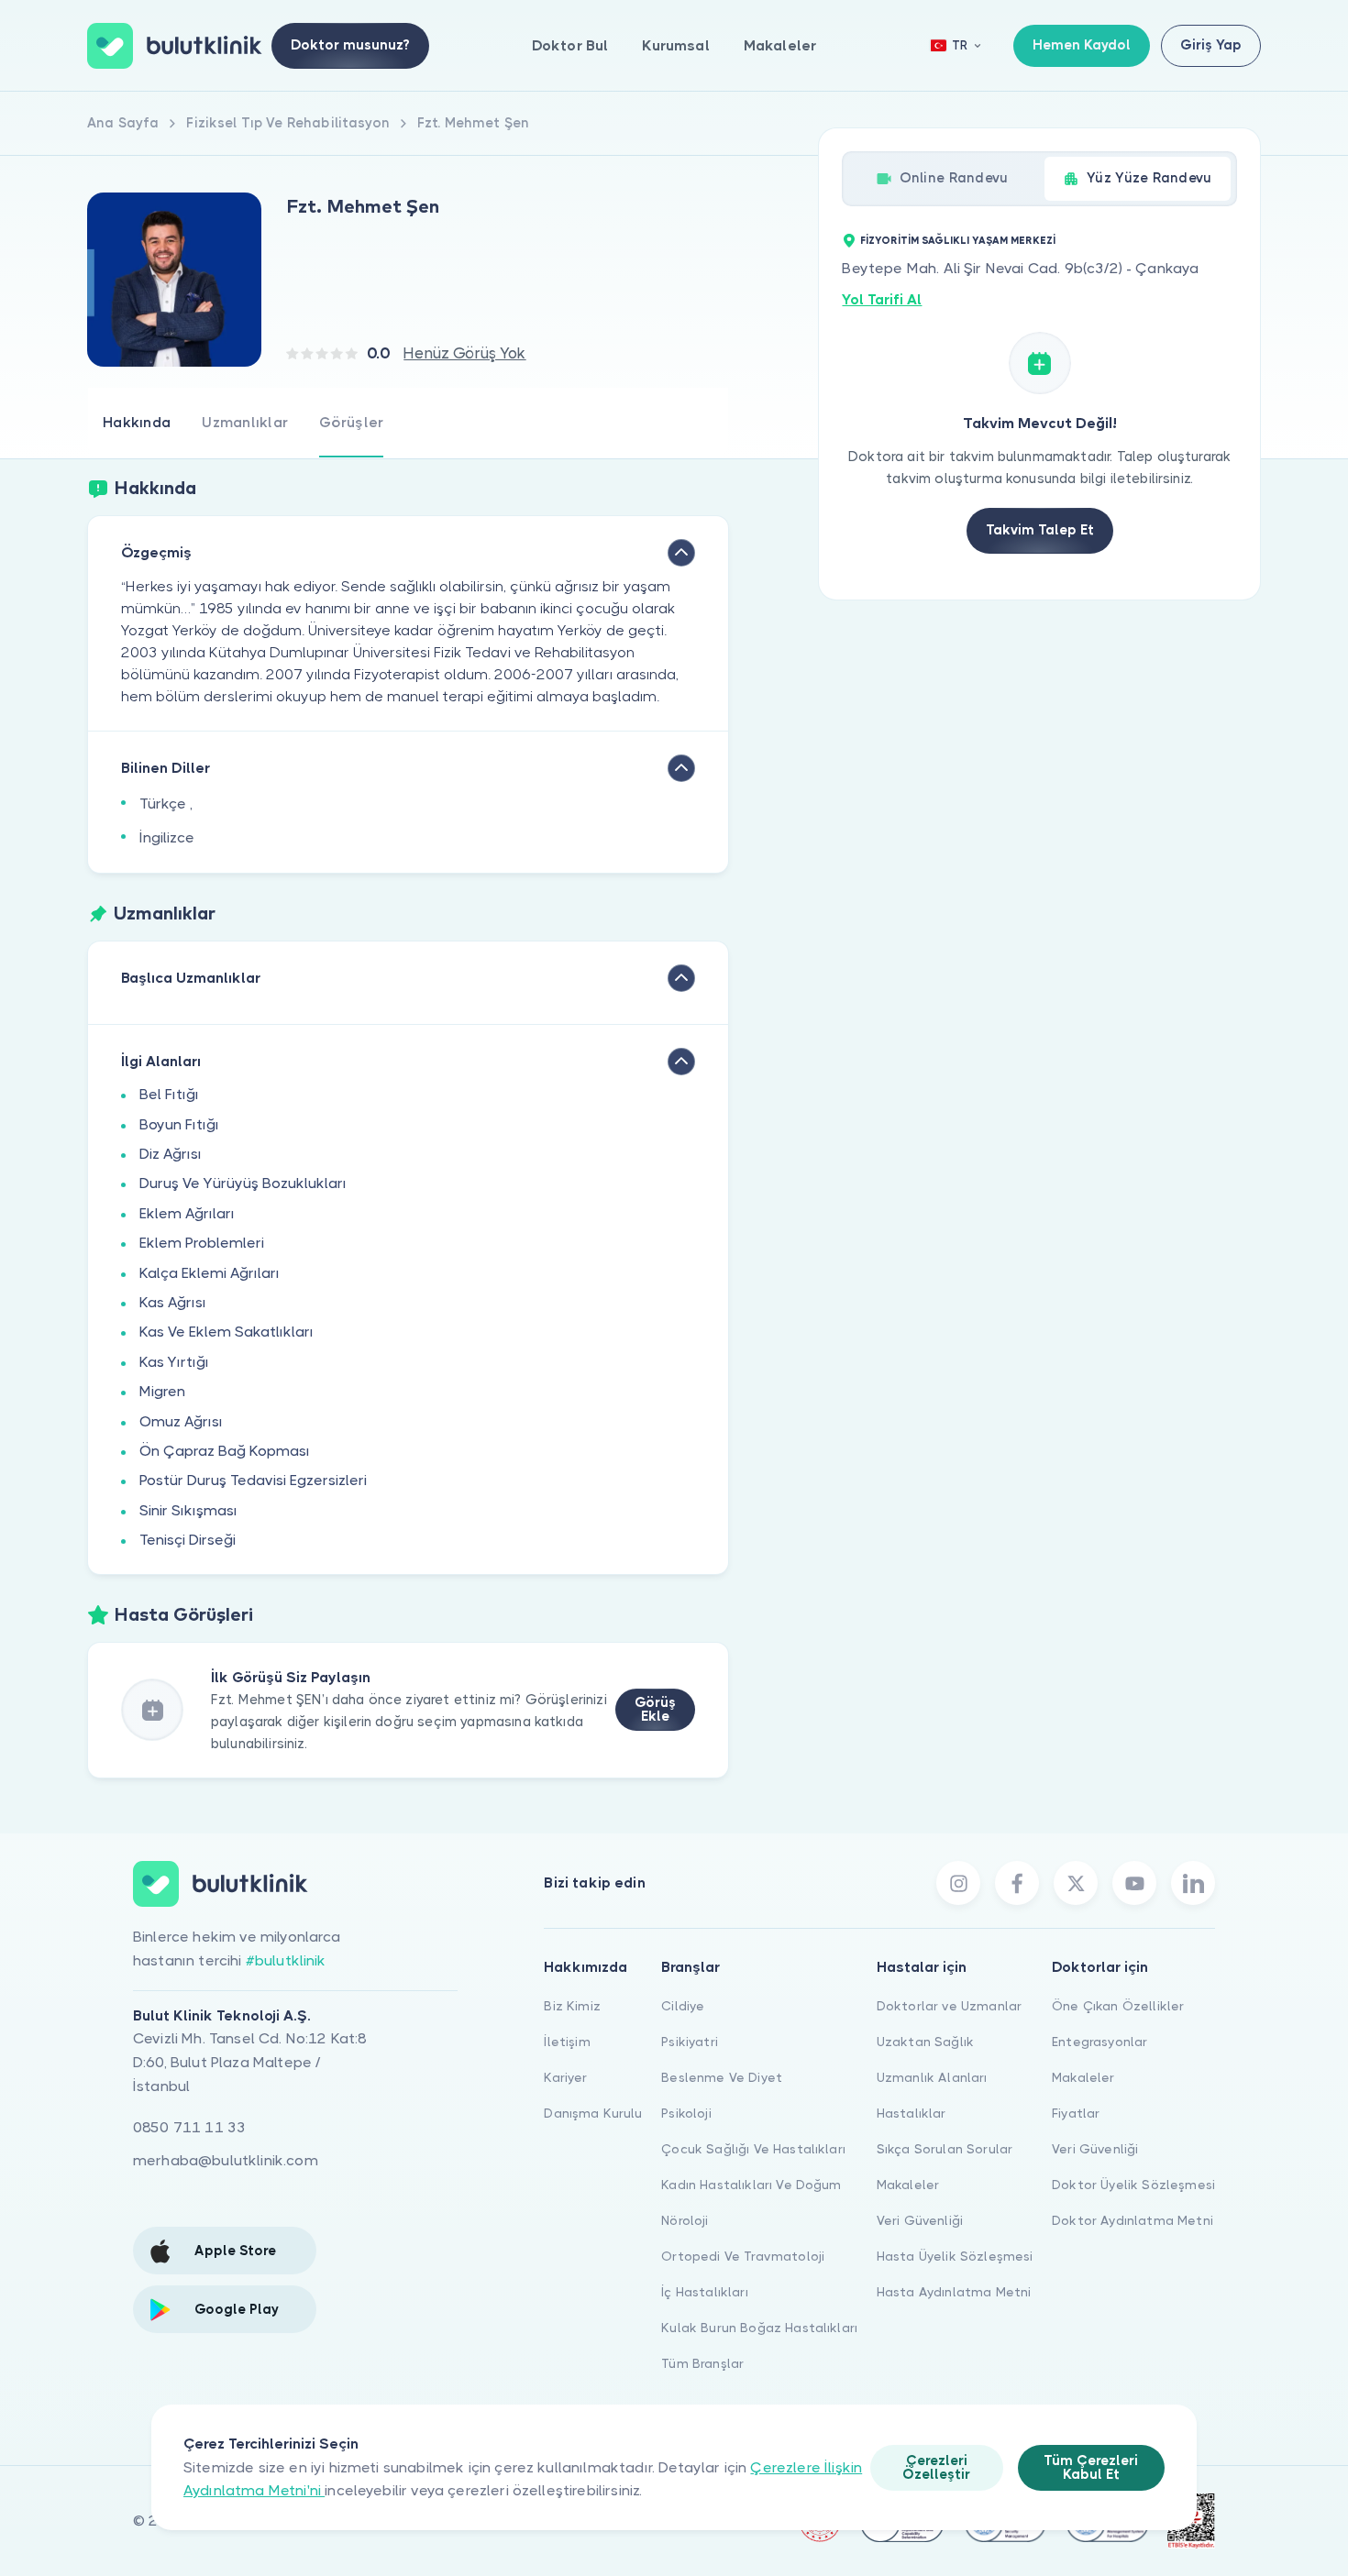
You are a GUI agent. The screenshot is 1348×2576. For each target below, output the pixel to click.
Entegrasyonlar (1099, 2042)
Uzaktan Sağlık (925, 2042)
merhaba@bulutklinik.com (226, 2160)
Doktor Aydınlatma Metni (1133, 2220)
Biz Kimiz (572, 2006)
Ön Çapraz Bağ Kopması (225, 1451)
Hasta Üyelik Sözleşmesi (955, 2256)
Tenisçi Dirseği (188, 1540)
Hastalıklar (912, 2113)
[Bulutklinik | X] (1076, 1883)
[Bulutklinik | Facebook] (1017, 1883)
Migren (162, 1391)
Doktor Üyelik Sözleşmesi (1133, 2185)
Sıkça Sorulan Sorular (945, 2149)
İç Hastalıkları (704, 2292)
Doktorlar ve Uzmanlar (949, 2006)
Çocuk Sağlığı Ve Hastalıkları (753, 2149)
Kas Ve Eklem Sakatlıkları (227, 1332)
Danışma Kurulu (593, 2113)
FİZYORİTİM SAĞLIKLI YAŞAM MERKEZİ (958, 241)
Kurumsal (675, 45)
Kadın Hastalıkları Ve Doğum (751, 2185)
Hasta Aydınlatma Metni (954, 2292)
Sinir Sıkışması (188, 1510)
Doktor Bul (570, 45)
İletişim (567, 2042)
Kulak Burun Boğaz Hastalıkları (759, 2328)
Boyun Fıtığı (179, 1124)
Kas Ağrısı (173, 1302)
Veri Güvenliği (920, 2220)
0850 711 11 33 (189, 2127)
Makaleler (780, 45)
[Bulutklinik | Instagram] (958, 1883)
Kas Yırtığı (174, 1362)
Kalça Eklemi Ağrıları (210, 1273)
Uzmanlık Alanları (932, 2077)
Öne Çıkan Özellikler (1118, 2006)
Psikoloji (686, 2113)
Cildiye (683, 2006)
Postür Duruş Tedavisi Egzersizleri (253, 1480)
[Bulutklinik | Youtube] (1134, 1883)
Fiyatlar (1076, 2113)
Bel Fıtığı (169, 1094)
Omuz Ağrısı (181, 1421)
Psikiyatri (690, 2042)
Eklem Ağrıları (187, 1213)
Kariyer (565, 2077)
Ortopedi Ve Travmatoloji (743, 2256)
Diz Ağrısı (171, 1154)
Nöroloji (685, 2220)
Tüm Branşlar (702, 2363)
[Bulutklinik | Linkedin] (1193, 1883)
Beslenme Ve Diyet (722, 2077)
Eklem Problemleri (202, 1243)
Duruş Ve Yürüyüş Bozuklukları (243, 1183)
